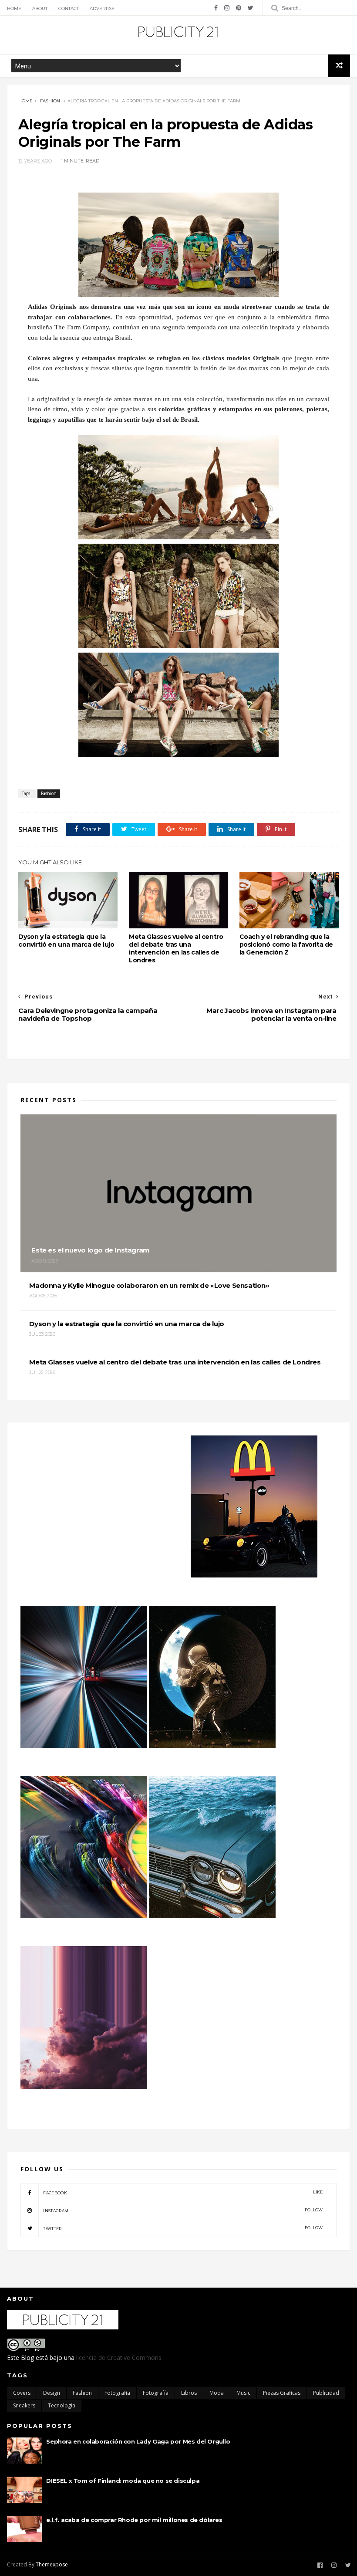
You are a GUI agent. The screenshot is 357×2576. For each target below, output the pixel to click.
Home (14, 8)
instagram (183, 2210)
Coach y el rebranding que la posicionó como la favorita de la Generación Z (286, 944)
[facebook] (216, 8)
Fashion (50, 101)
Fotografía (156, 2393)
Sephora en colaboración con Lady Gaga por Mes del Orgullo (138, 2441)
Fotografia (117, 2393)
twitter (183, 2228)
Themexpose (52, 2564)
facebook (183, 2192)
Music (243, 2393)
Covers (22, 2393)
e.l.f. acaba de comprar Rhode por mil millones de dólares (134, 2520)
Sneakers (24, 2405)
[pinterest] (239, 8)
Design (52, 2393)
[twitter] (251, 8)
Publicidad (326, 2393)
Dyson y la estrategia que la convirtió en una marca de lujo (66, 941)
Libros (189, 2393)
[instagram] (227, 8)
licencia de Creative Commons (119, 2358)
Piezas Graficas (282, 2393)
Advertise (102, 8)
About (40, 8)
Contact (69, 8)
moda (217, 2393)
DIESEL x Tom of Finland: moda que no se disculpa (123, 2481)
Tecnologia (62, 2405)
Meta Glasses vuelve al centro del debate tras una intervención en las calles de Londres (176, 948)
